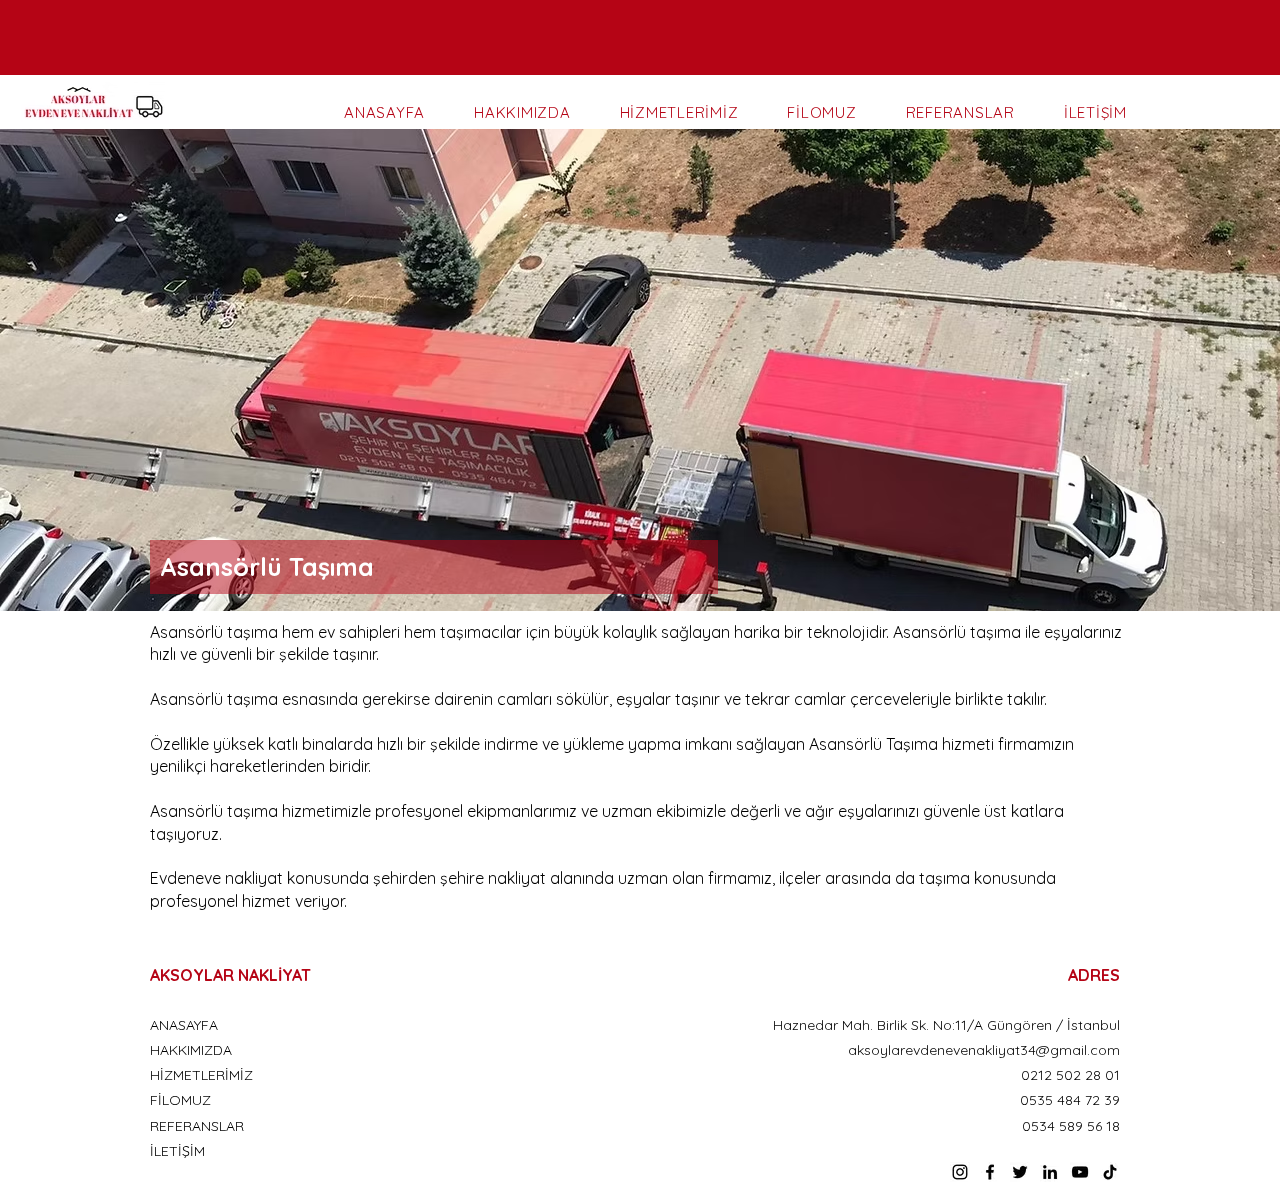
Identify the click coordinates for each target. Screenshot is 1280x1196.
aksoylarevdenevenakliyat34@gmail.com (984, 1050)
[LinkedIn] (1050, 1172)
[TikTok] (1110, 1172)
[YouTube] (1080, 1172)
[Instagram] (960, 1172)
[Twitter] (1020, 1172)
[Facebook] (990, 1172)
